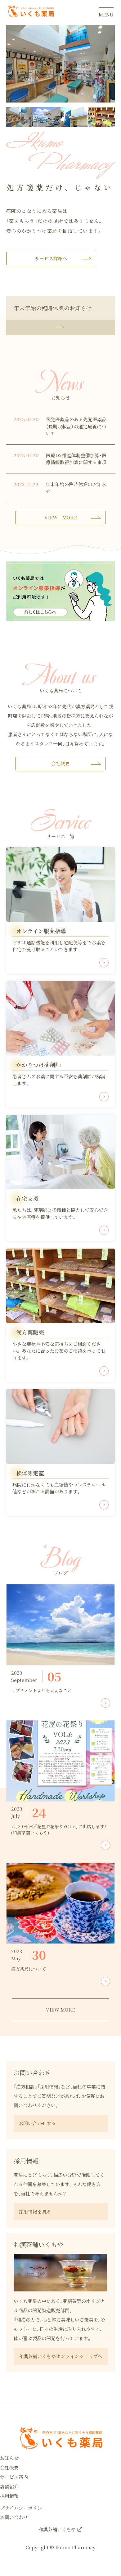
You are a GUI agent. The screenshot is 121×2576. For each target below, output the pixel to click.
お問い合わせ (14, 2517)
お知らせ (9, 2458)
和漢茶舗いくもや (57, 2529)
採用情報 (9, 2496)
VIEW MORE (61, 517)
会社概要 (60, 763)
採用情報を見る (35, 2211)
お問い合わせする (37, 2123)
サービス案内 (14, 2477)
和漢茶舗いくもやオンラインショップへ (60, 2356)
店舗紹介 (9, 2486)
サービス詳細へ (51, 258)
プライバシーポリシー (23, 2508)
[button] (20, 117)
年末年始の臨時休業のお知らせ (53, 308)
